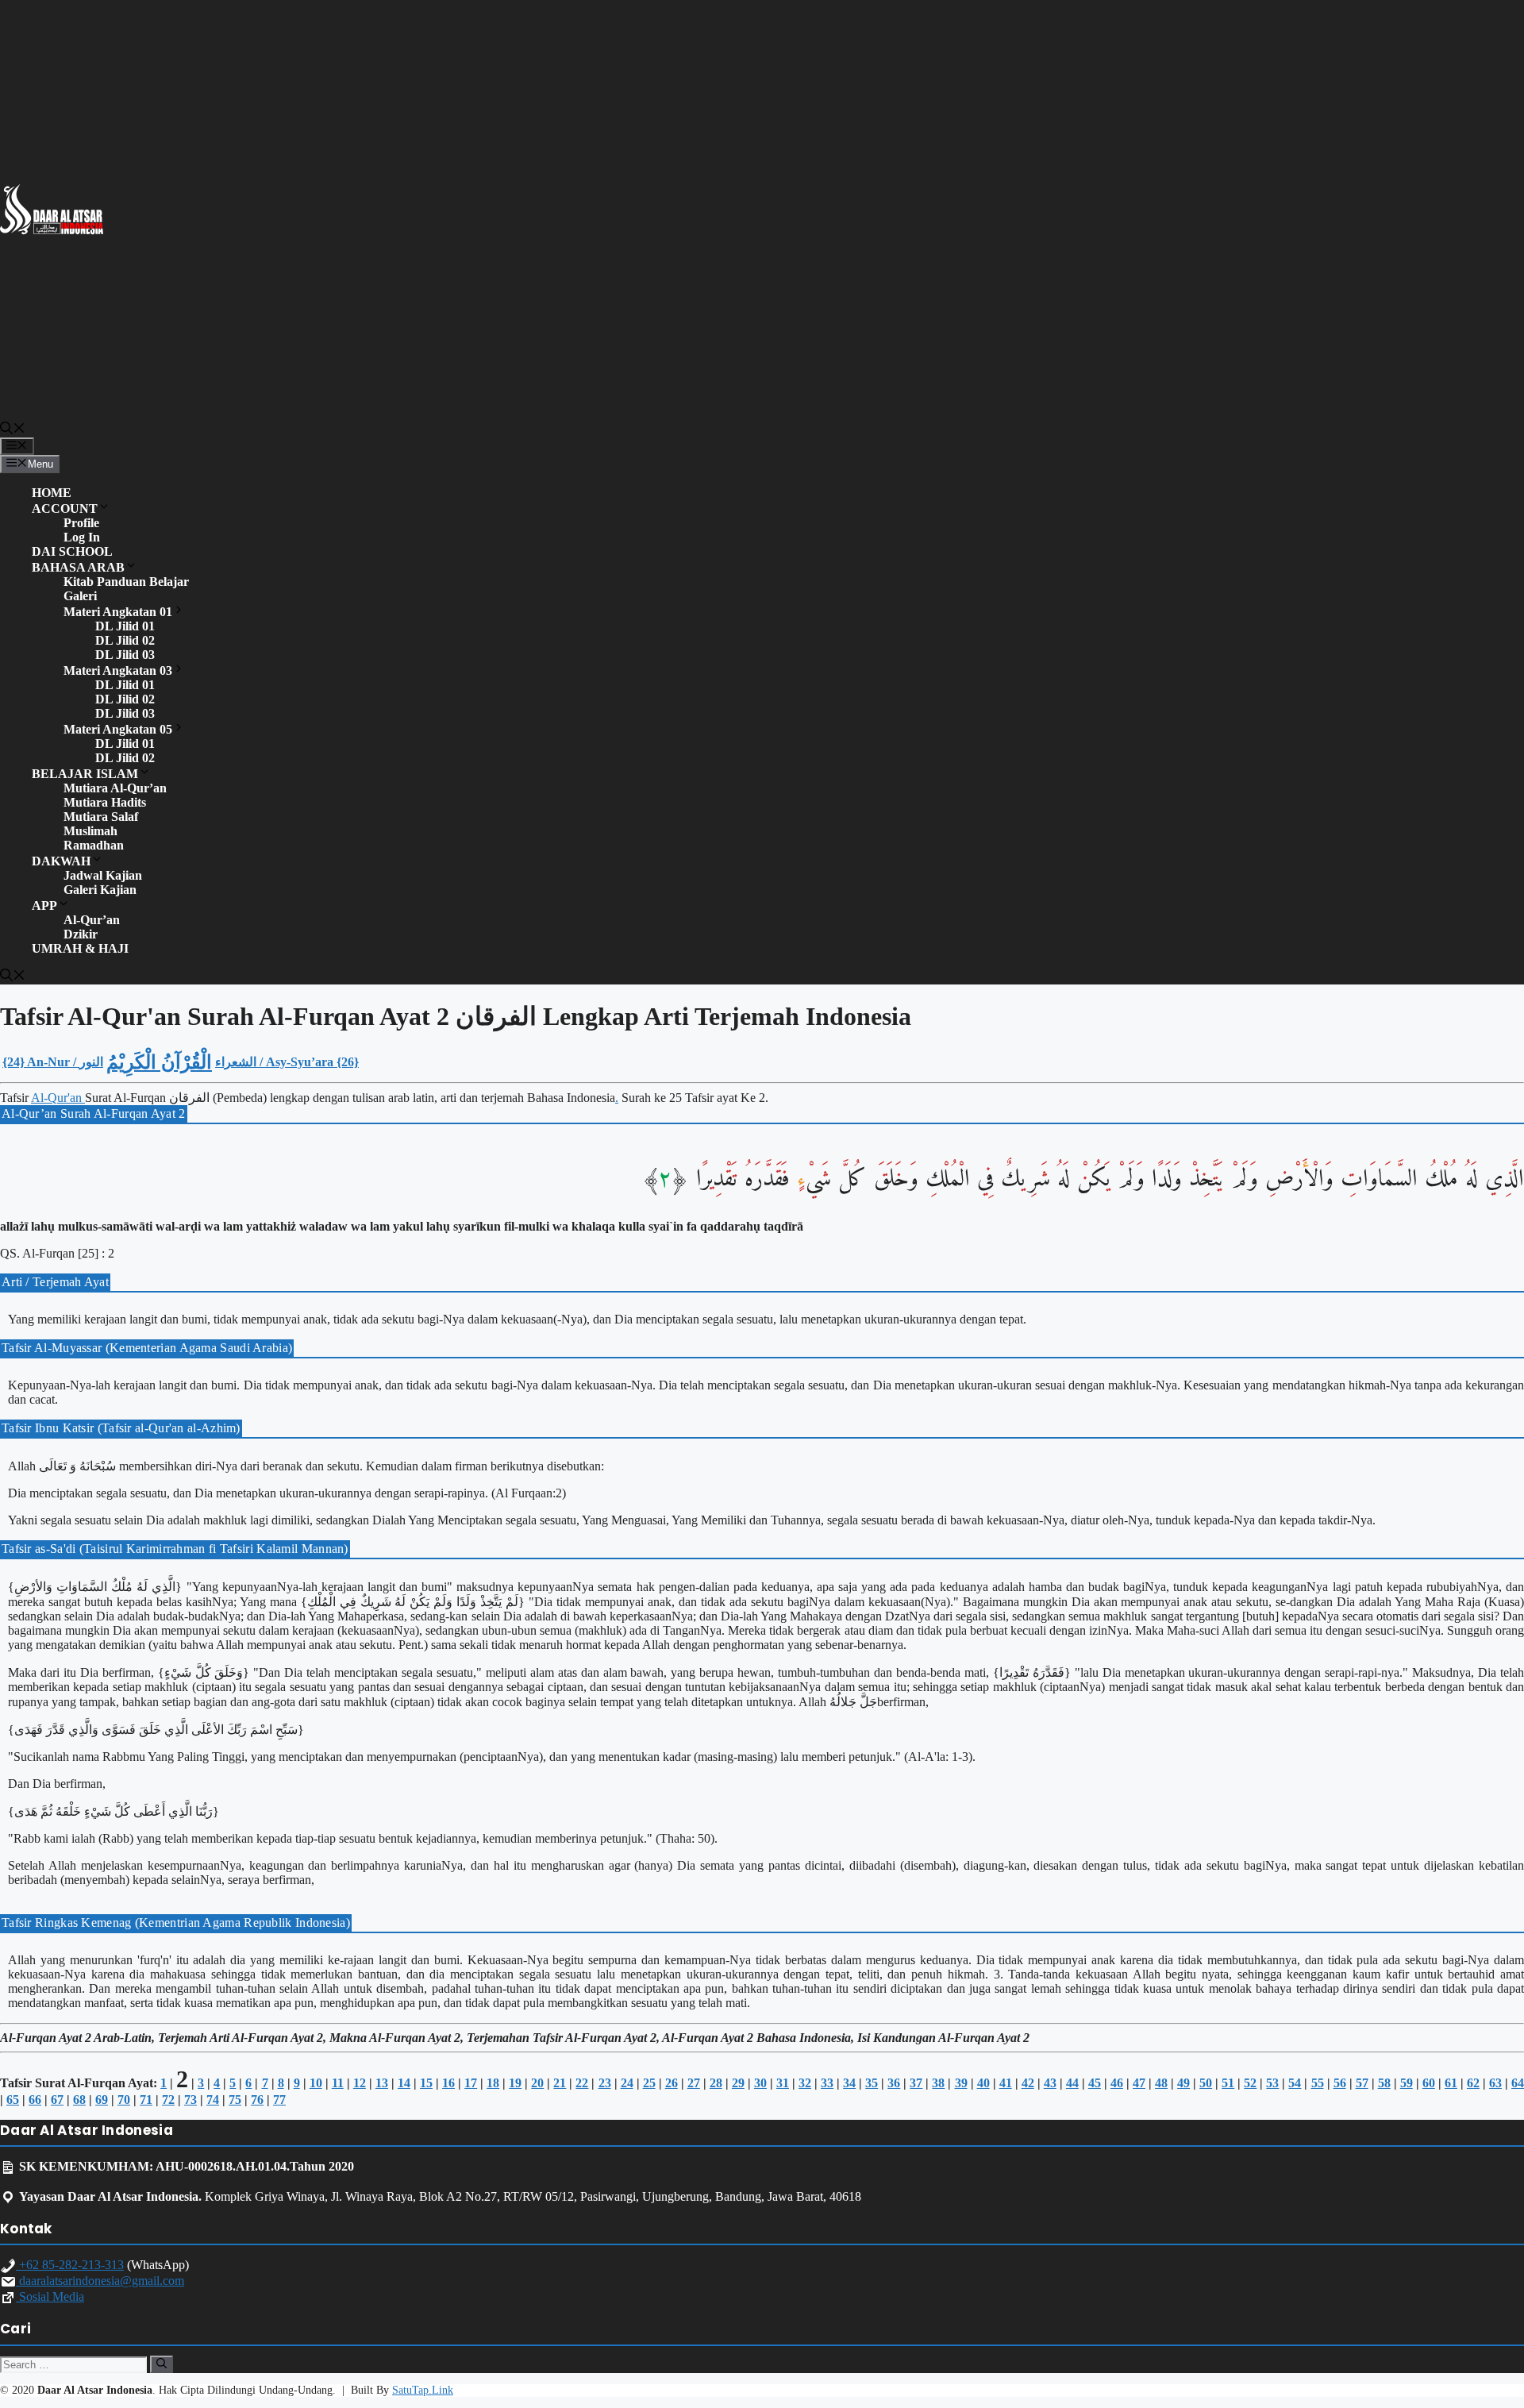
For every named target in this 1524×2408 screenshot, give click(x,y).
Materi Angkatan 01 (118, 612)
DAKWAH (61, 861)
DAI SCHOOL (72, 551)
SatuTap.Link (423, 2390)
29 (738, 2083)
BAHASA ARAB (78, 567)
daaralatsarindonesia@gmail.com (100, 2281)
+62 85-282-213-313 (70, 2265)
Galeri (80, 596)
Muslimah (90, 831)
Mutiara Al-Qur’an (115, 788)
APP (44, 905)
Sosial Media (50, 2296)
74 (213, 2100)
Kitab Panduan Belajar (126, 582)
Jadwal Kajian (103, 875)
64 (1518, 2083)
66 (35, 2100)
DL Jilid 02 (125, 640)
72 (168, 2100)
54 (1295, 2083)
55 (1318, 2083)
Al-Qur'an (58, 1098)
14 (404, 2083)
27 (694, 2083)
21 (560, 2083)
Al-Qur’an (92, 920)
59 (1407, 2083)
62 (1473, 2083)
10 (316, 2083)
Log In (82, 537)
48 (1161, 2083)
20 (537, 2083)
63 (1495, 2083)
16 (448, 2083)
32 (805, 2083)
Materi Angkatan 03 (118, 670)
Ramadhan (94, 845)
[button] (13, 430)
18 (493, 2083)
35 (872, 2083)
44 (1072, 2083)
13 (382, 2083)
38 (938, 2083)
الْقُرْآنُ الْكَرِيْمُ (159, 1062)
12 (360, 2083)
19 (515, 2083)
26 (672, 2083)
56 (1340, 2083)
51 (1228, 2083)
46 (1117, 2083)
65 (13, 2100)
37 (916, 2083)
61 (1451, 2083)
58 (1384, 2083)
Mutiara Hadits (105, 802)
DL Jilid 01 (125, 626)
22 (582, 2083)
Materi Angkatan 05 (118, 729)
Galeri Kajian (100, 890)
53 (1272, 2083)
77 (279, 2100)
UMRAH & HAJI (80, 948)
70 (124, 2100)
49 (1183, 2083)
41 (1006, 2083)
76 (257, 2100)
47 (1139, 2083)
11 (338, 2083)
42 (1028, 2083)
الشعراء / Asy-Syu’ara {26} (287, 1062)
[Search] (162, 2364)
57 (1362, 2083)
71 (146, 2100)
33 (827, 2083)
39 (961, 2083)
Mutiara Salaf (101, 817)
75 (235, 2100)
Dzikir (81, 934)
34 (849, 2083)
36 (894, 2083)
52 (1250, 2083)
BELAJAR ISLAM (85, 774)
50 (1206, 2083)
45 (1095, 2083)
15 (426, 2083)
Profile (81, 523)
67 (57, 2100)
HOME (52, 493)
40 (983, 2083)
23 (605, 2083)
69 (102, 2100)
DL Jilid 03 (125, 655)
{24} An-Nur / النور (53, 1062)
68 (79, 2100)
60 (1429, 2083)
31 (783, 2083)
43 (1050, 2083)
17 (471, 2083)
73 (190, 2100)
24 (627, 2083)
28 (716, 2083)
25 (649, 2083)
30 (760, 2083)
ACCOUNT (65, 509)
